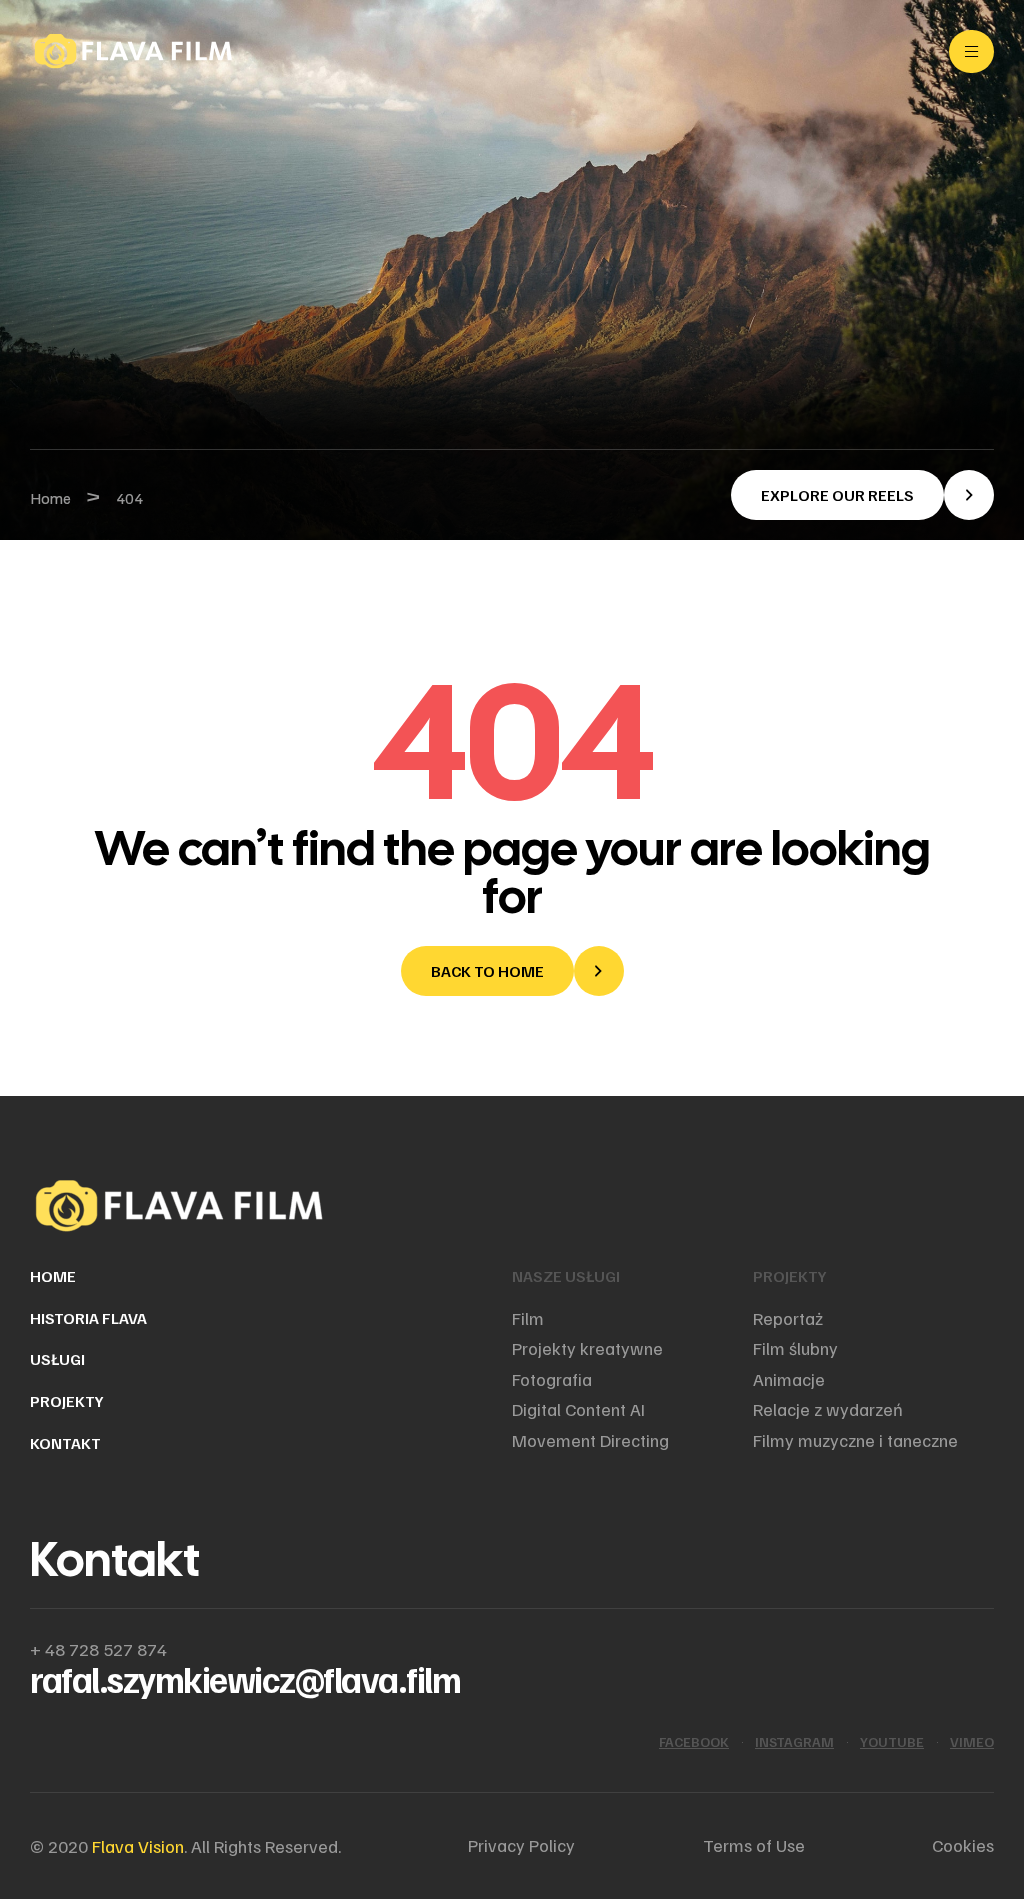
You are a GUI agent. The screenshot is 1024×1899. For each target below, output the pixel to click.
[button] (862, 495)
